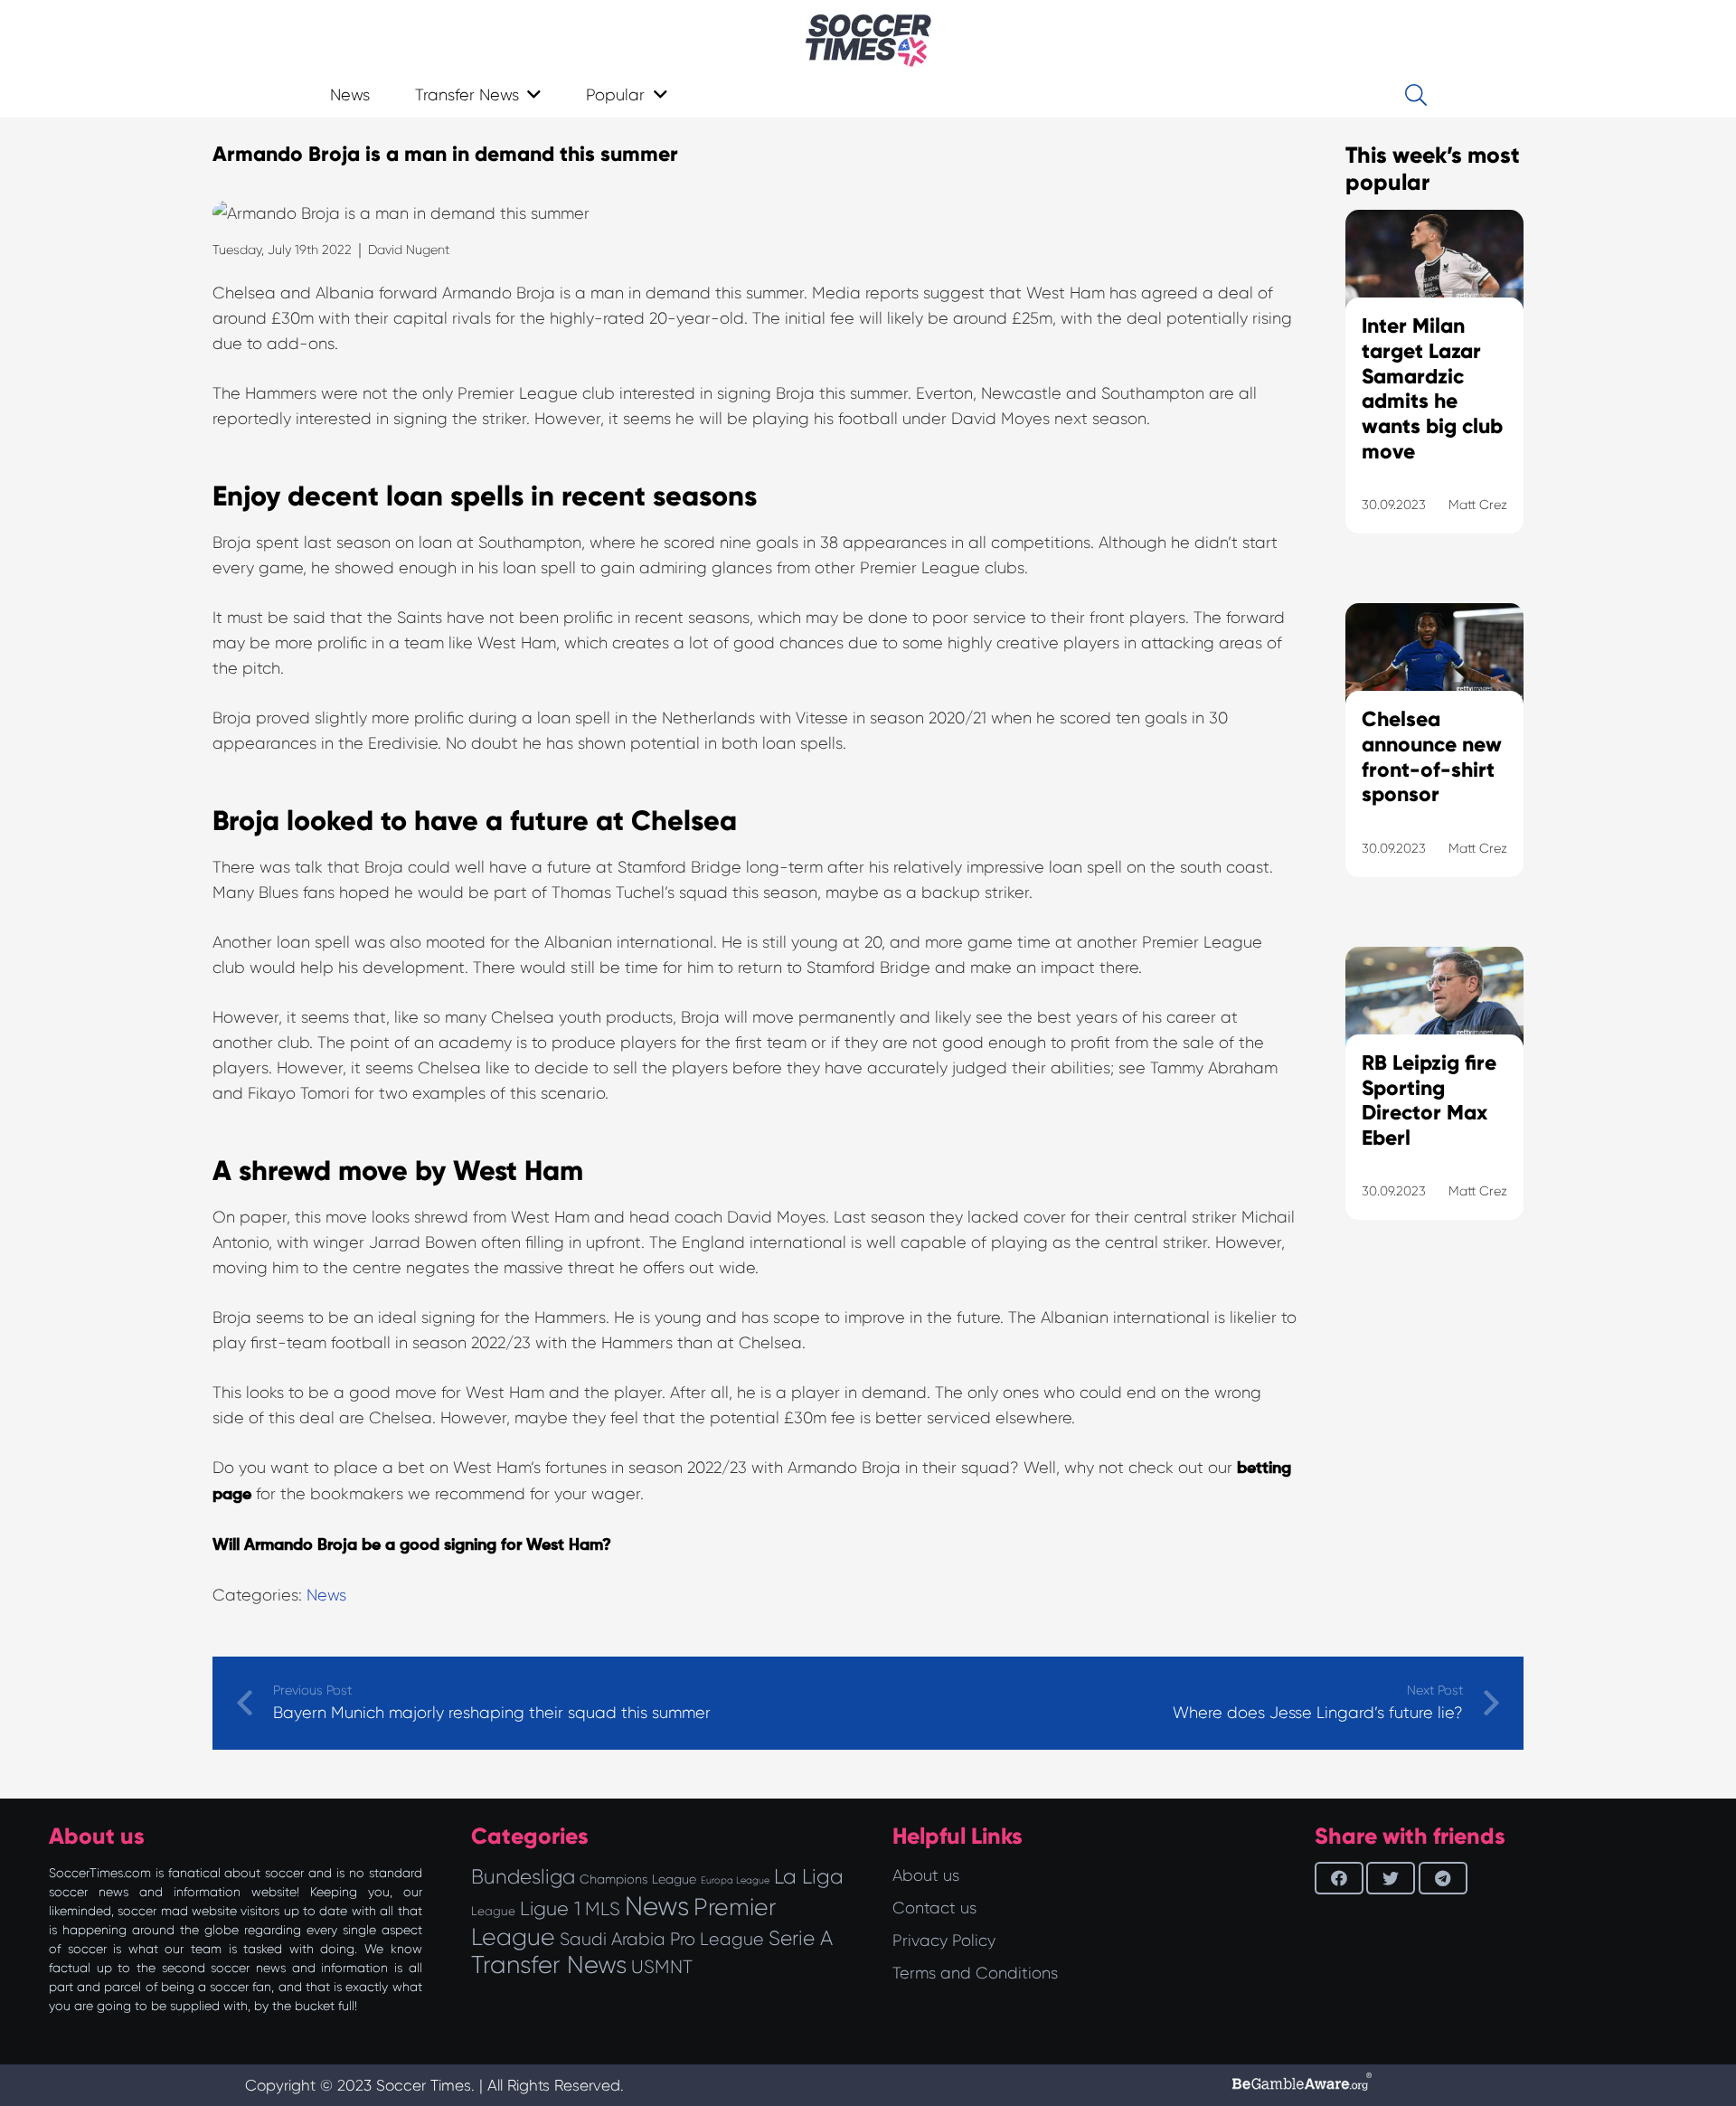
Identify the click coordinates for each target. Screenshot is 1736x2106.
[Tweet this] (1391, 1878)
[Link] (868, 41)
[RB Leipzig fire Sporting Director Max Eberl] (1434, 1106)
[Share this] (1339, 1878)
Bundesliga (523, 1877)
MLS (603, 1909)
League (493, 1911)
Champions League (638, 1879)
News (326, 1595)
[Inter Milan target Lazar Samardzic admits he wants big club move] (1434, 394)
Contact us (934, 1908)
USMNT (662, 1967)
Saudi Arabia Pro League (662, 1939)
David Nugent (409, 250)
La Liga (809, 1876)
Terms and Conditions (975, 1973)
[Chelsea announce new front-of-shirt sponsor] (1434, 763)
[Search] (1415, 95)
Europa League (735, 1880)
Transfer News (549, 1965)
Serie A (801, 1938)
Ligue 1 (550, 1908)
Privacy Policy (944, 1941)
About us (926, 1875)
